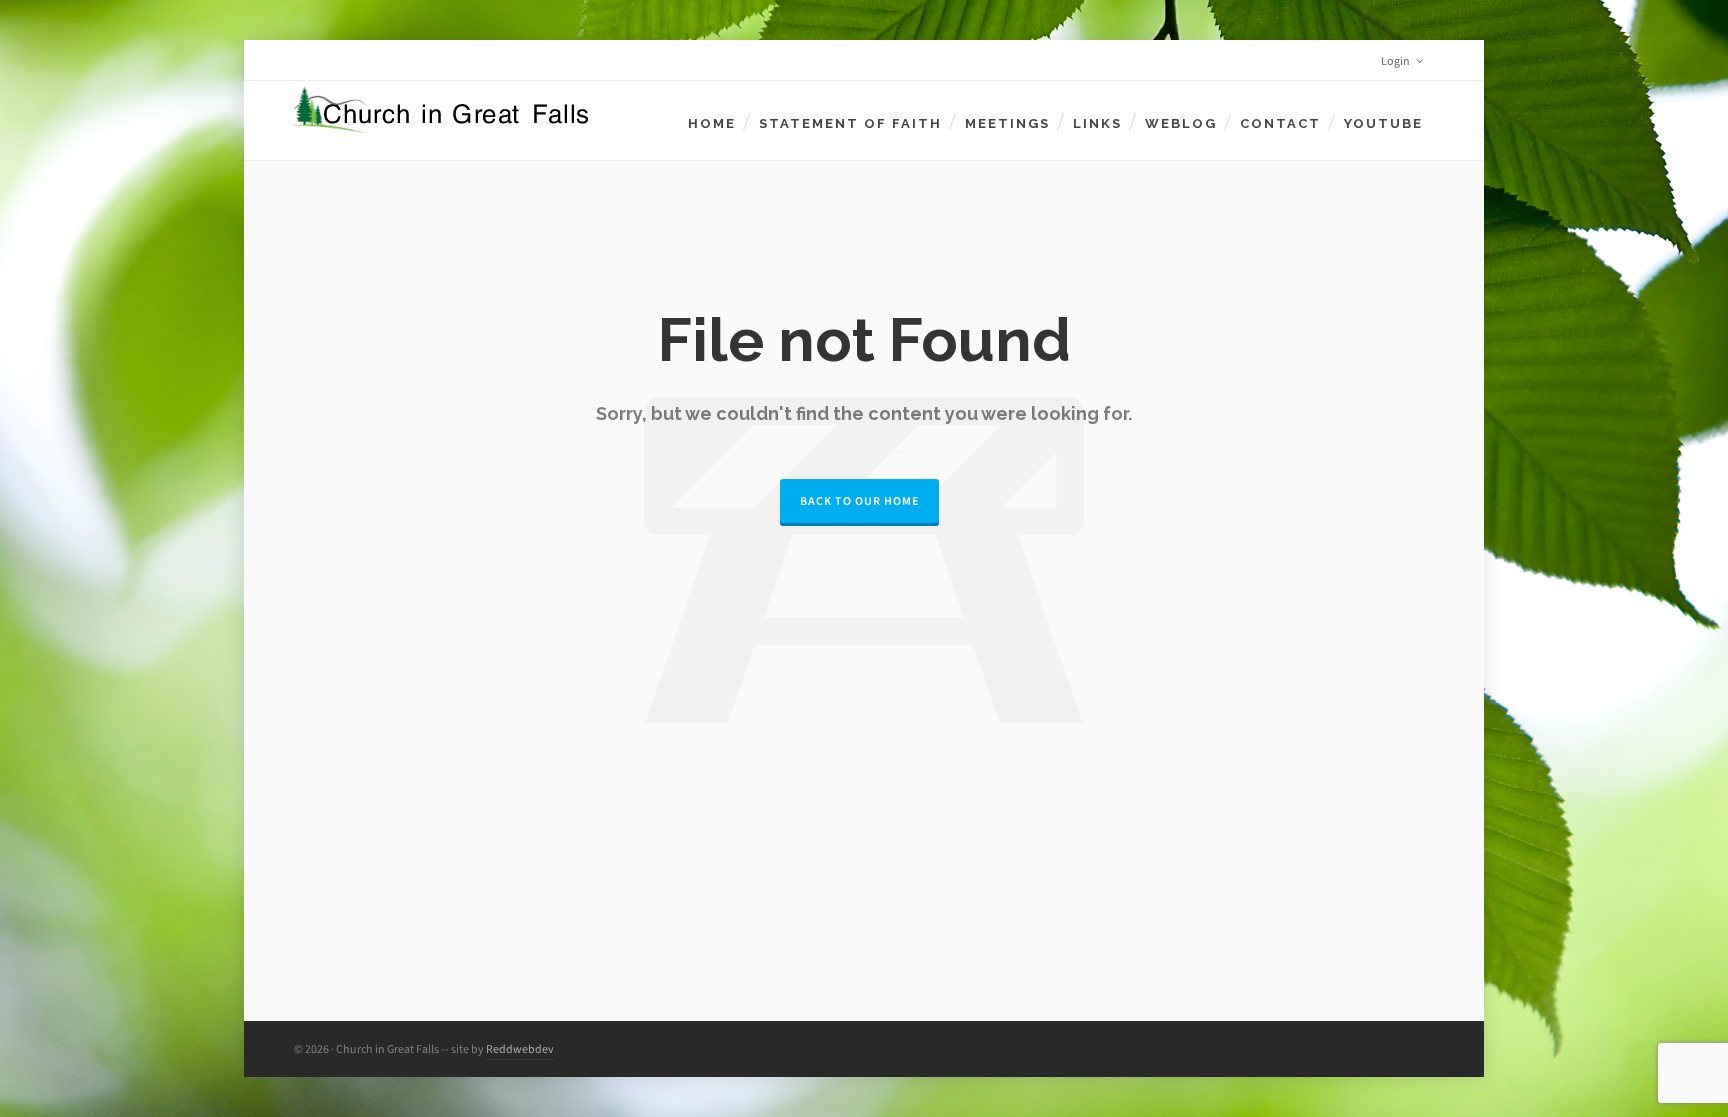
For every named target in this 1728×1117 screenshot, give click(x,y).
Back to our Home (859, 501)
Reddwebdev (520, 1049)
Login (1395, 61)
